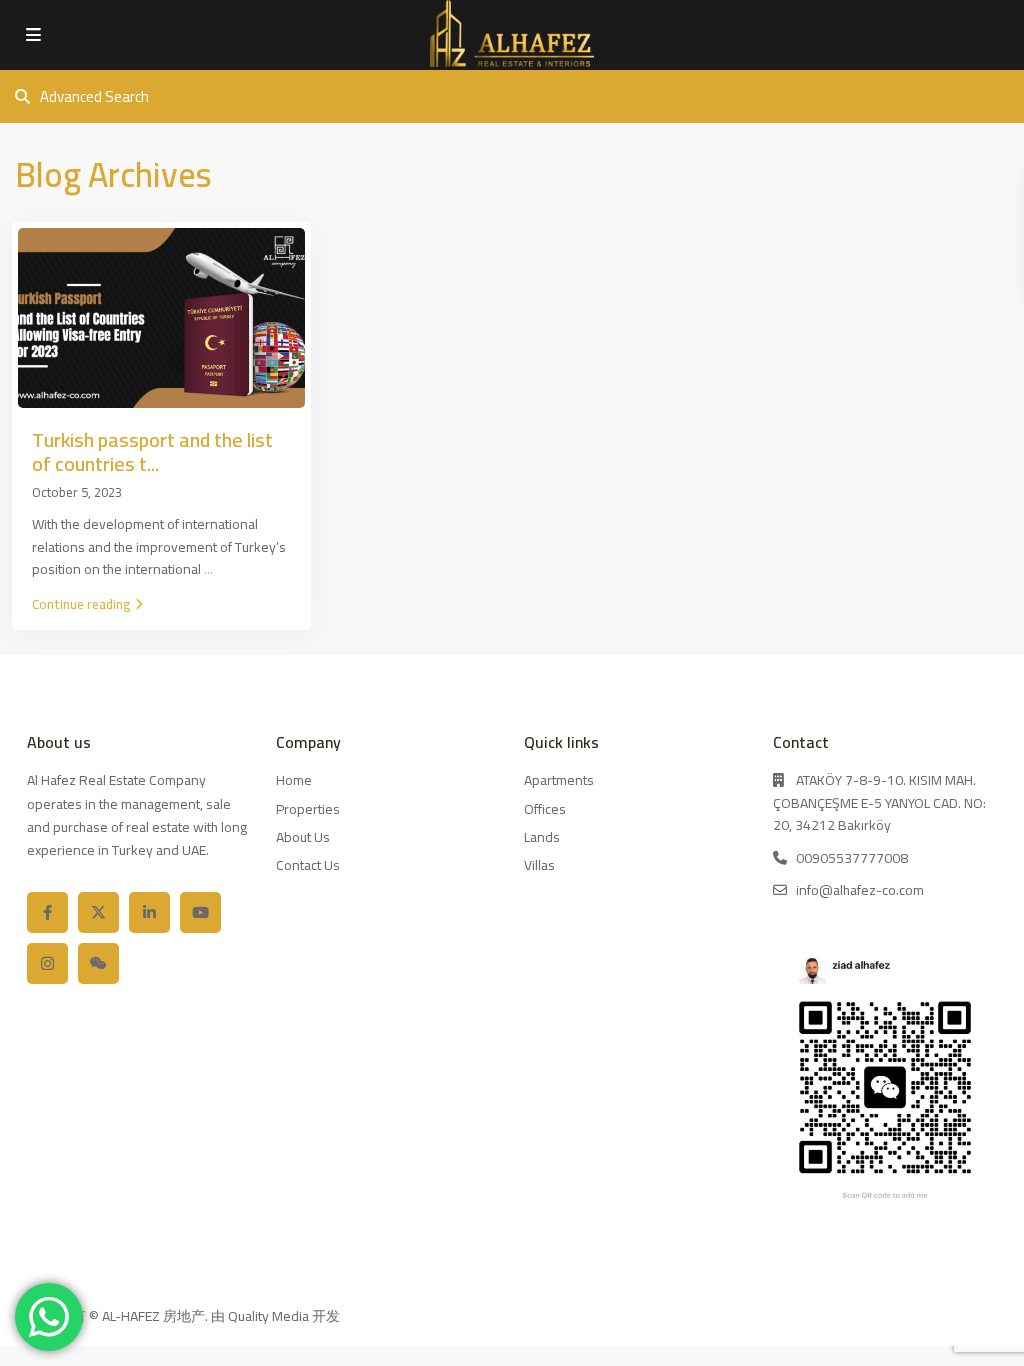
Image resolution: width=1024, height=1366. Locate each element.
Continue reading (81, 604)
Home (294, 780)
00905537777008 (852, 858)
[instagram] (47, 963)
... (208, 569)
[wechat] (98, 963)
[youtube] (200, 912)
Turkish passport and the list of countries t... (152, 451)
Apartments (559, 780)
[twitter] (98, 912)
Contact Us (308, 865)
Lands (542, 837)
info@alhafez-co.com (860, 890)
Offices (545, 809)
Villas (539, 865)
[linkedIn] (149, 912)
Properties (308, 809)
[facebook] (47, 912)
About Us (303, 837)
